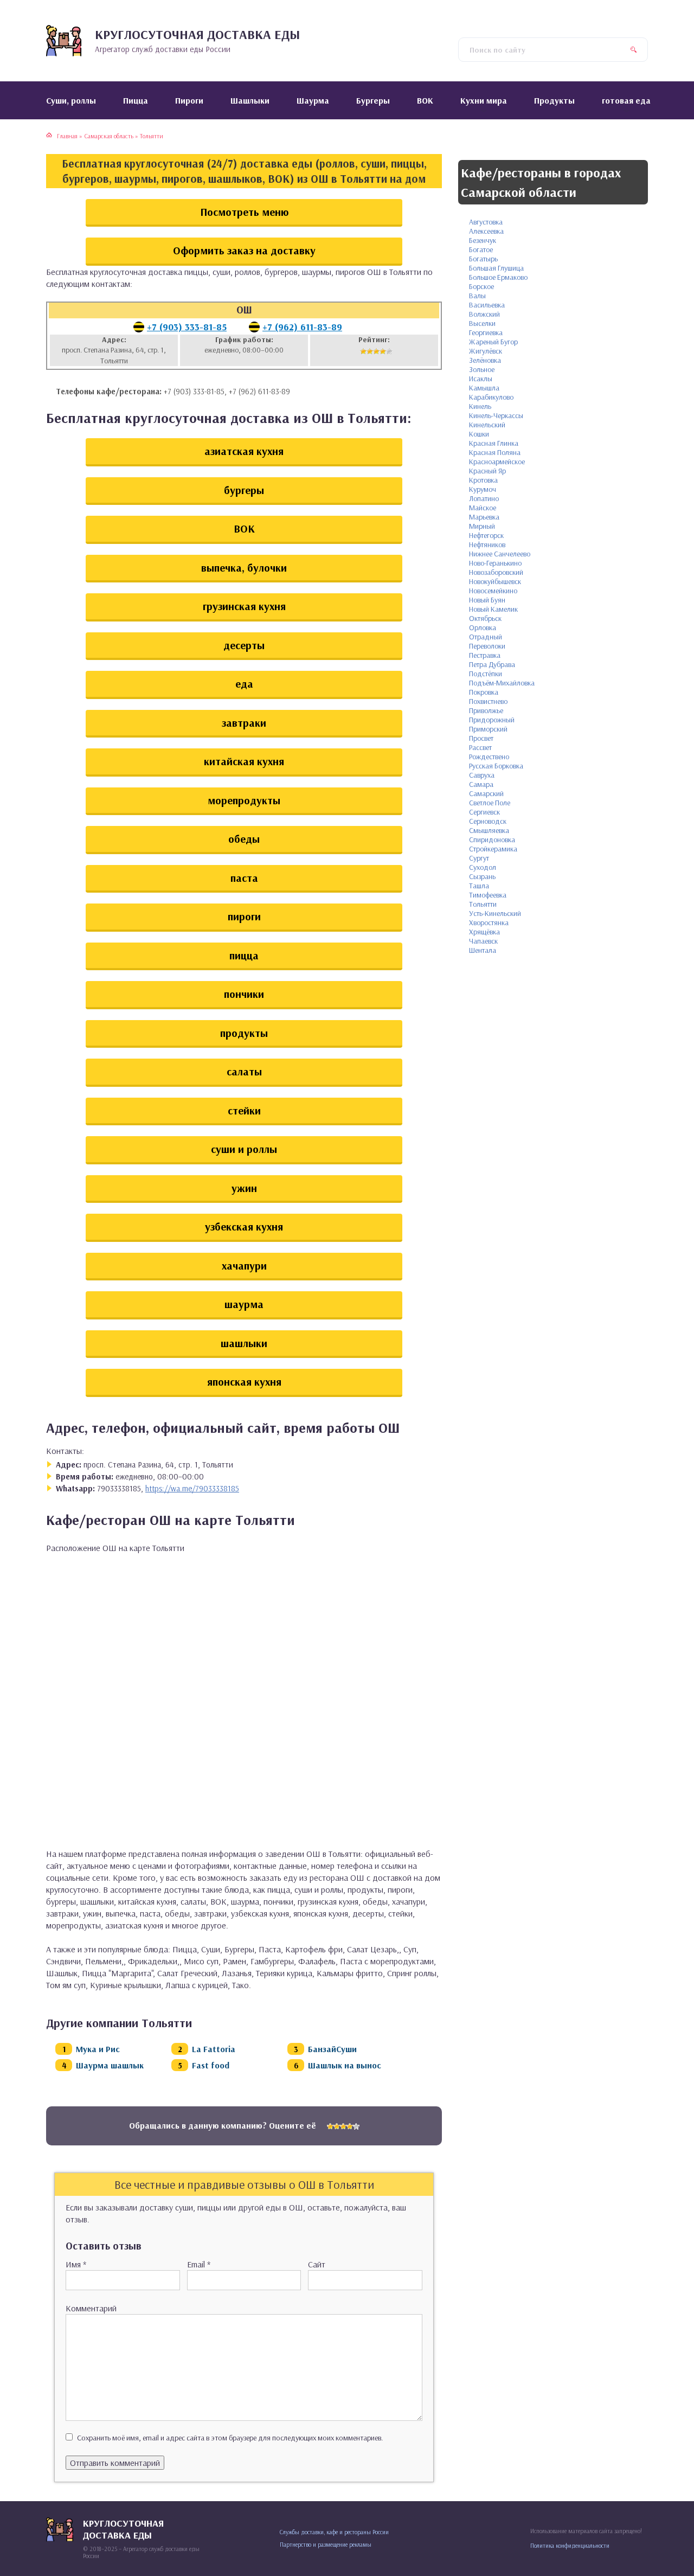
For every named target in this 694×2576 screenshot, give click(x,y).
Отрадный (486, 637)
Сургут (479, 858)
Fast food (211, 2065)
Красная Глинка (494, 443)
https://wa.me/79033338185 (192, 1488)
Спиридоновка (492, 840)
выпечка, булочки (244, 568)
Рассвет (480, 747)
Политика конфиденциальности (570, 2546)
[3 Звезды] (376, 351)
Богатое (481, 249)
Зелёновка (485, 360)
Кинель (480, 406)
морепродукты (244, 800)
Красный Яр (487, 471)
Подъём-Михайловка (502, 683)
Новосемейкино (493, 591)
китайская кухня (244, 761)
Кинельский (487, 425)
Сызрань (482, 876)
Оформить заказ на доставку (244, 250)
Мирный (482, 526)
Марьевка (484, 517)
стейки (244, 1110)
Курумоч (483, 489)
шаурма (244, 1304)
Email (199, 2264)
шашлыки (244, 1343)
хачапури (244, 1265)
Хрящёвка (484, 932)
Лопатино (484, 498)
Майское (483, 508)
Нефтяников (487, 544)
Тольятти (483, 904)
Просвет (481, 738)
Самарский (486, 793)
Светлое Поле (490, 803)
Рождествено (489, 757)
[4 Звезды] (383, 351)
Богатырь (483, 259)
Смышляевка (489, 830)
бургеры (244, 490)
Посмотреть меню (244, 212)
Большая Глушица (496, 268)
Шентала (483, 950)
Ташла (479, 886)
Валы (477, 296)
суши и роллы (244, 1149)
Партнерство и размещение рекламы (326, 2545)
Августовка (486, 222)
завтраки (244, 723)
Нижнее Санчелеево (500, 554)
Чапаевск (483, 941)
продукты (244, 1033)
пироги (244, 916)
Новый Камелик (493, 609)
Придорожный (492, 720)
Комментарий (91, 2308)
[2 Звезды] (370, 351)
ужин (244, 1188)
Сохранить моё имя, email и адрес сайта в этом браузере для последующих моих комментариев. (230, 2438)
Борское (481, 286)
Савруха (482, 775)
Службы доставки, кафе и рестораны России (334, 2532)
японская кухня (244, 1382)
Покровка (484, 692)
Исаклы (481, 379)
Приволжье (486, 710)
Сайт (317, 2264)
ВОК (244, 528)
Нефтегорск (486, 535)
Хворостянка (489, 922)
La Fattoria (214, 2049)
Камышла (484, 388)
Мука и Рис (98, 2049)
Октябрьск (485, 618)
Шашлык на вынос (345, 2065)
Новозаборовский (496, 572)
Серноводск (488, 821)
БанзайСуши (332, 2049)
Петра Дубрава (492, 664)
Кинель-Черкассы (496, 415)
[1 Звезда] (363, 351)
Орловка (483, 627)
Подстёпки (486, 674)
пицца (244, 955)
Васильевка (487, 305)
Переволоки (487, 646)
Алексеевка (486, 231)
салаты (244, 1071)
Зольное (482, 369)
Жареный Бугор (493, 342)
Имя (76, 2264)
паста (244, 878)
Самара (481, 784)
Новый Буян (487, 600)
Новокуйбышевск (495, 581)
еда (244, 684)
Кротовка (483, 480)
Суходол (483, 867)
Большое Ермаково (498, 277)
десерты (244, 645)
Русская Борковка (496, 766)
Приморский (488, 729)
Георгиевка (486, 332)
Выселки (482, 323)
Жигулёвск (486, 351)
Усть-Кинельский (495, 913)
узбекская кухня (244, 1226)
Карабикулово (491, 397)
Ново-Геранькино (495, 563)
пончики (244, 994)
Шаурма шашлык (110, 2065)
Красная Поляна (495, 452)
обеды (244, 839)
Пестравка (485, 655)
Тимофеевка (488, 895)
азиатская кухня (244, 451)
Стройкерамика (493, 849)
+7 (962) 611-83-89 (302, 327)
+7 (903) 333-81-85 (187, 327)
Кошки (479, 434)
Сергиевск (484, 812)
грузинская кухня (244, 606)
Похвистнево (488, 701)
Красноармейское (497, 462)
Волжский (484, 314)
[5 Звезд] (389, 351)
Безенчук (483, 240)
